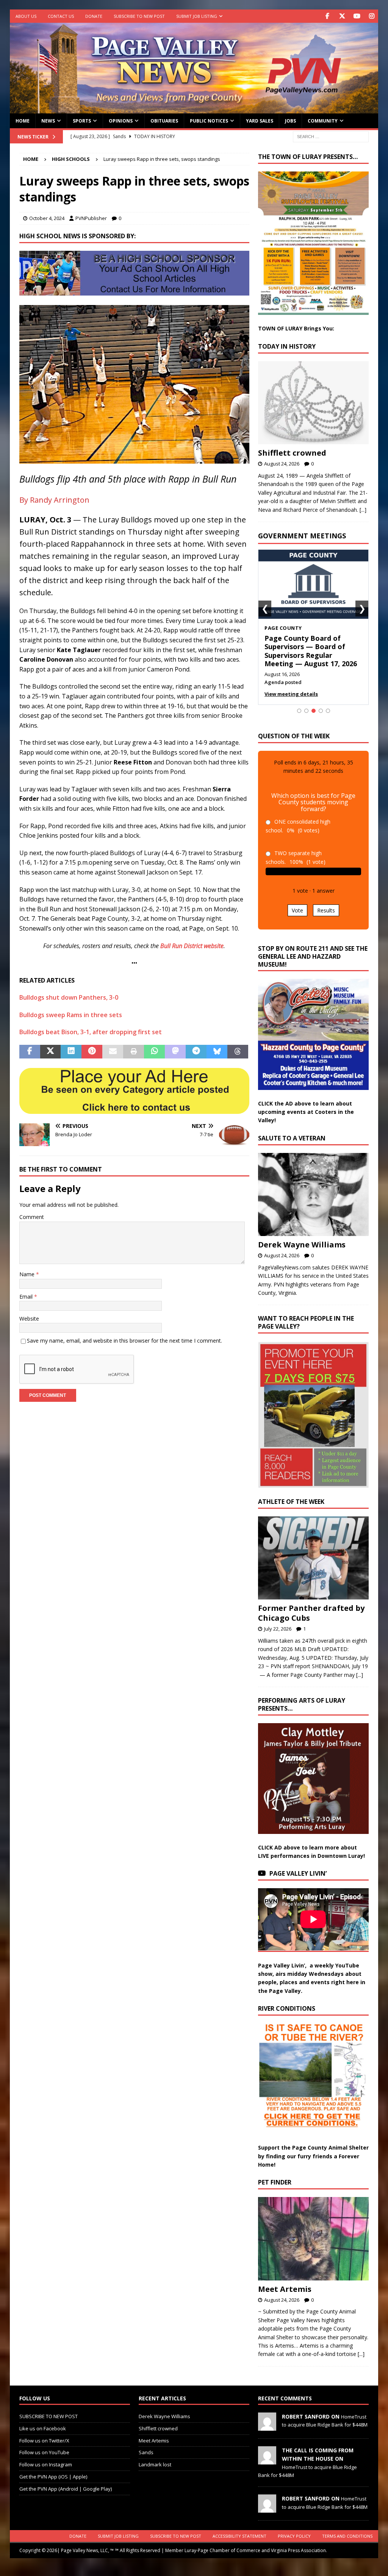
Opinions (121, 121)
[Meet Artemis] (313, 2237)
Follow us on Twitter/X (44, 2439)
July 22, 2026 (278, 1627)
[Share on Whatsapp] (154, 1052)
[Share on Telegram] (196, 1052)
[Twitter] (342, 16)
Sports (82, 121)
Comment (32, 1217)
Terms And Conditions (347, 2534)
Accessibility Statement (239, 2534)
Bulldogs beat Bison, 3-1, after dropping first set (91, 1032)
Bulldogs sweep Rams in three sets (71, 1015)
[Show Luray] (299, 709)
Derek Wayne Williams (302, 1243)
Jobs (290, 121)
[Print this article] (134, 1052)
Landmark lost (155, 2463)
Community (323, 121)
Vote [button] (297, 908)
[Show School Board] (321, 709)
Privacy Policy (294, 2534)
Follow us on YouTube (44, 2450)
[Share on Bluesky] (217, 1052)
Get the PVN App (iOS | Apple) (53, 2475)
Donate (94, 16)
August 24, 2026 (282, 464)
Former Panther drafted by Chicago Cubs (311, 1611)
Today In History (287, 346)
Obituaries (164, 121)
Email (27, 1297)
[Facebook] (327, 16)
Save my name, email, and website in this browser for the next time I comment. (124, 1341)
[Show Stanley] (328, 709)
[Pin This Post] (92, 1052)
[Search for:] (331, 136)
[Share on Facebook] (30, 1052)
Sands (146, 2450)
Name (28, 1274)
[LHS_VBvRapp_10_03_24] (134, 459)
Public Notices (209, 121)
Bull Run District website (192, 946)
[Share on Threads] (238, 1052)
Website (29, 1319)
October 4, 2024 (47, 218)
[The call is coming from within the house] (267, 2458)
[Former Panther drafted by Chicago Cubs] (313, 1556)
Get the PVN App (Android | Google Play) (66, 2487)
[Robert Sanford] (267, 2425)
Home (23, 121)
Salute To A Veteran (292, 1136)
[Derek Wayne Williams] (313, 1193)
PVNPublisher (91, 218)
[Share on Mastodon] (175, 1052)
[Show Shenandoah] (306, 709)
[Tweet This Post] (51, 1052)
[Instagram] (372, 16)
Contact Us (61, 16)
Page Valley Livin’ (298, 1872)
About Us (26, 16)
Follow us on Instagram (46, 2463)
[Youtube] (357, 16)
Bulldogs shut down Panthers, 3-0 (69, 997)
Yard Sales (260, 121)
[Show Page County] (314, 709)
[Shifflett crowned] (313, 403)
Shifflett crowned (292, 453)
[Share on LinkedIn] (71, 1052)
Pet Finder (275, 2180)
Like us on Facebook (43, 2427)
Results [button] (326, 908)
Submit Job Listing (197, 16)
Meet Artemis (285, 2287)
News (48, 121)
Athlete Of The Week (291, 1500)
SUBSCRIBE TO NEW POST (139, 16)
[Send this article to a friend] (113, 1052)
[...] (363, 510)
